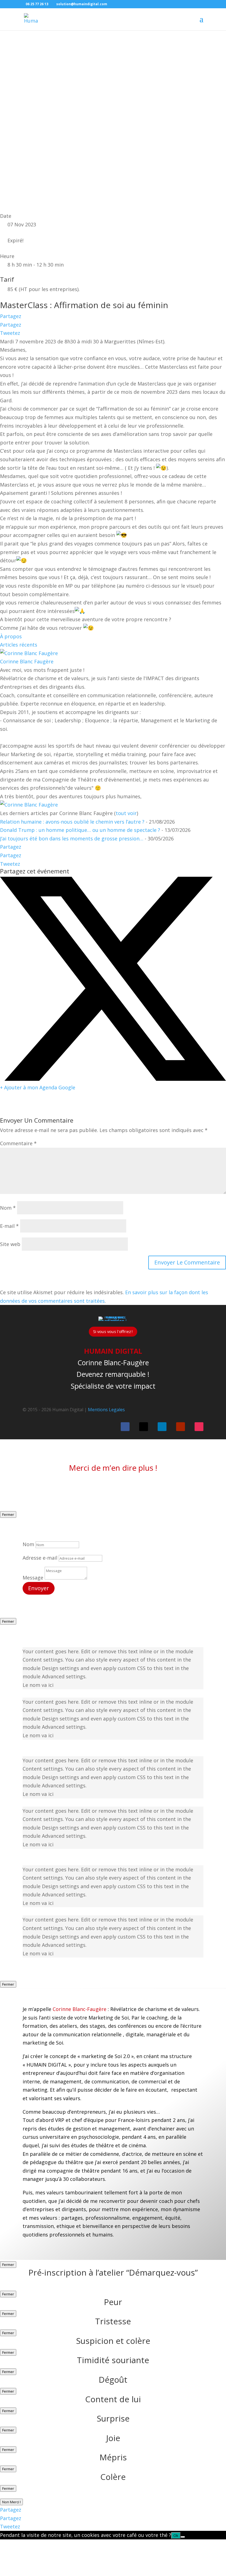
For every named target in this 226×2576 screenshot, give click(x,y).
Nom (8, 1208)
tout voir (126, 813)
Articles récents (19, 645)
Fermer (8, 1514)
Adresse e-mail (40, 1558)
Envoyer (39, 1588)
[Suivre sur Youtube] (181, 1427)
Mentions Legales (106, 1410)
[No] (183, 2537)
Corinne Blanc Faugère (27, 661)
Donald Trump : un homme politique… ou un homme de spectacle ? (80, 830)
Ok (176, 2536)
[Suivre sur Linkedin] (162, 1427)
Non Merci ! (11, 2502)
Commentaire (18, 1143)
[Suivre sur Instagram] (199, 1427)
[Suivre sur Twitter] (144, 1427)
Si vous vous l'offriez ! (113, 1332)
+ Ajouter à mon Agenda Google (38, 1087)
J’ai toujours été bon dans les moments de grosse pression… (72, 838)
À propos (11, 636)
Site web (10, 1244)
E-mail (9, 1226)
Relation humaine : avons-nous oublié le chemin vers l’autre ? (72, 822)
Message (33, 1578)
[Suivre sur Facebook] (125, 1427)
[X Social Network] (113, 1079)
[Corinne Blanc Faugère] (29, 653)
